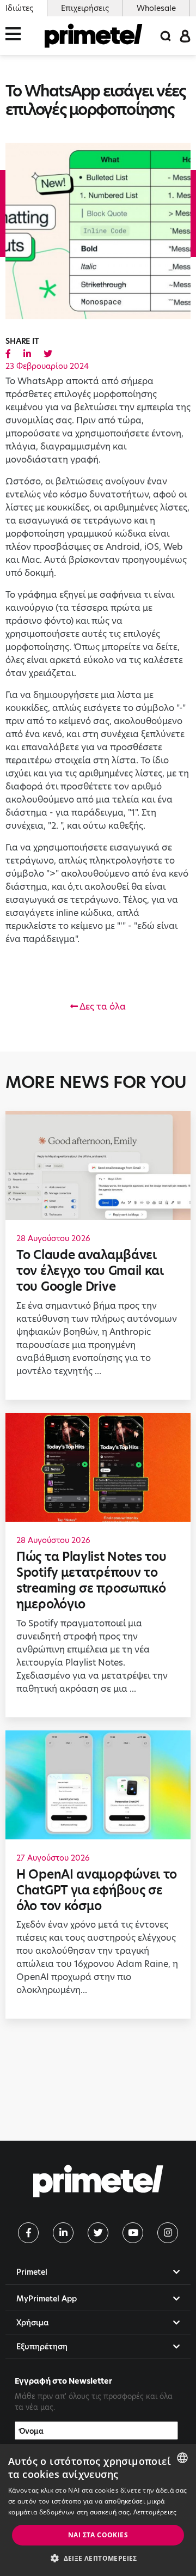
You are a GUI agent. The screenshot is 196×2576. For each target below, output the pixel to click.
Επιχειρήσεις (85, 8)
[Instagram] (168, 2233)
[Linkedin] (63, 2233)
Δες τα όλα (102, 1007)
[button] (98, 2558)
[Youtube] (133, 2233)
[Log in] (185, 35)
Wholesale (156, 8)
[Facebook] (28, 2233)
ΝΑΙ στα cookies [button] (98, 2535)
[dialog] (98, 2510)
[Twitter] (98, 2233)
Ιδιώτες (19, 8)
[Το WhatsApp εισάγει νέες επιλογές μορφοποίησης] (8, 354)
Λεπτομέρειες (155, 2512)
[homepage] (94, 36)
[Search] (166, 36)
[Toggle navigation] (16, 36)
